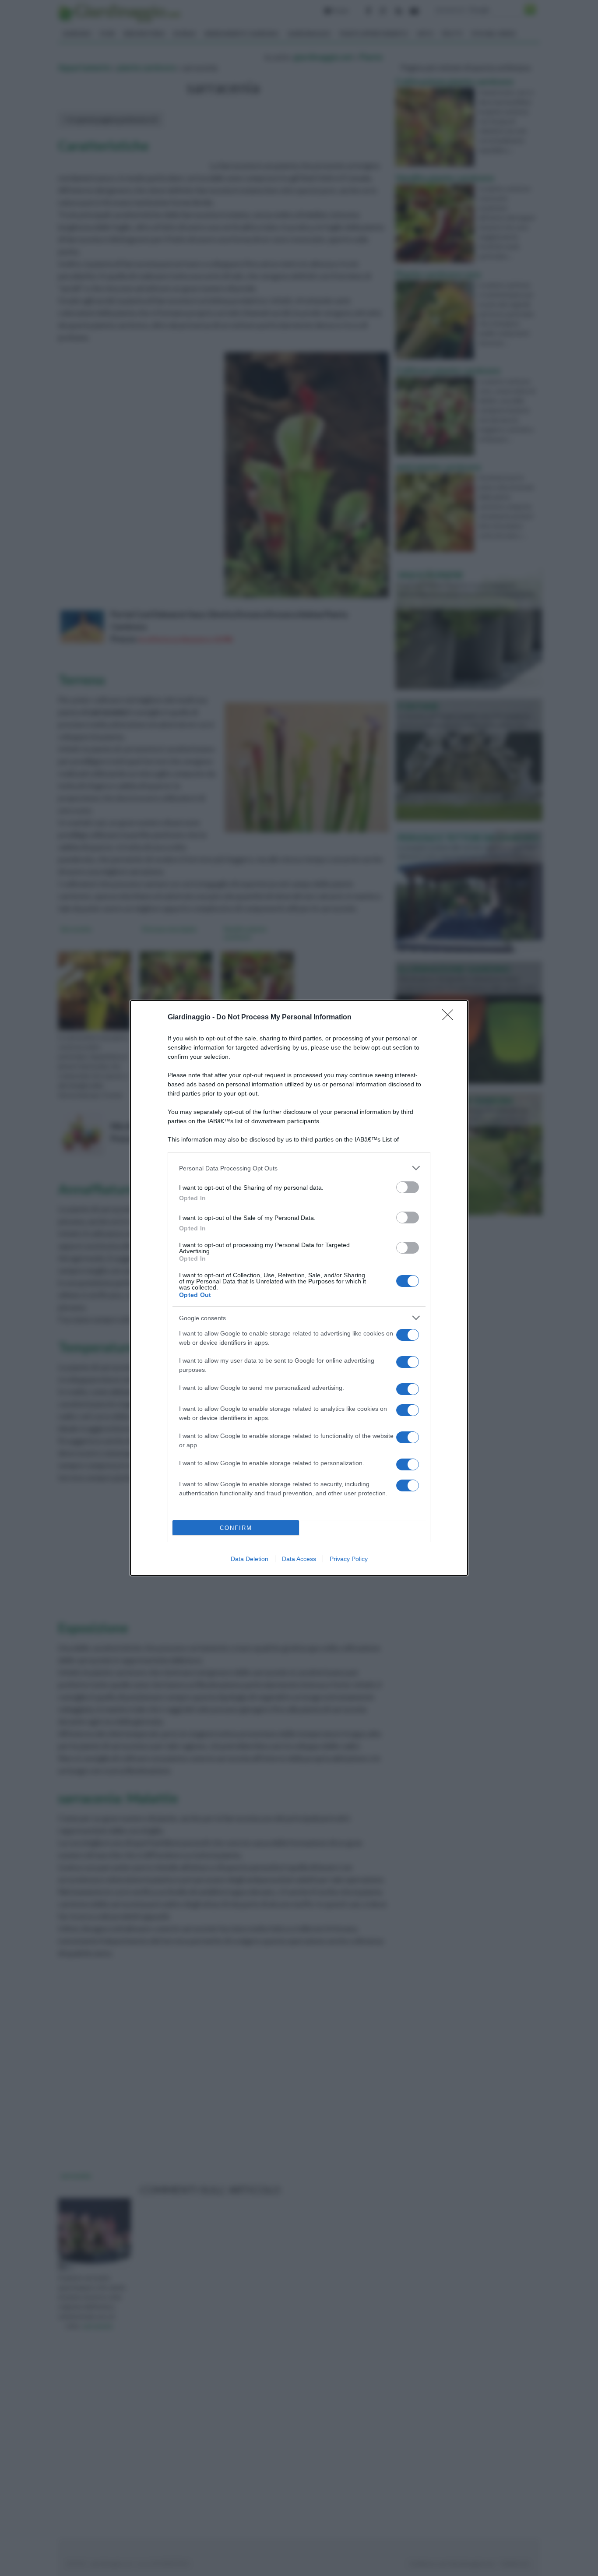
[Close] (450, 1018)
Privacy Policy (349, 1559)
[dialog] (299, 1288)
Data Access (299, 1559)
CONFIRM (236, 1528)
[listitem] (299, 1168)
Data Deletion (250, 1559)
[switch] (408, 1187)
